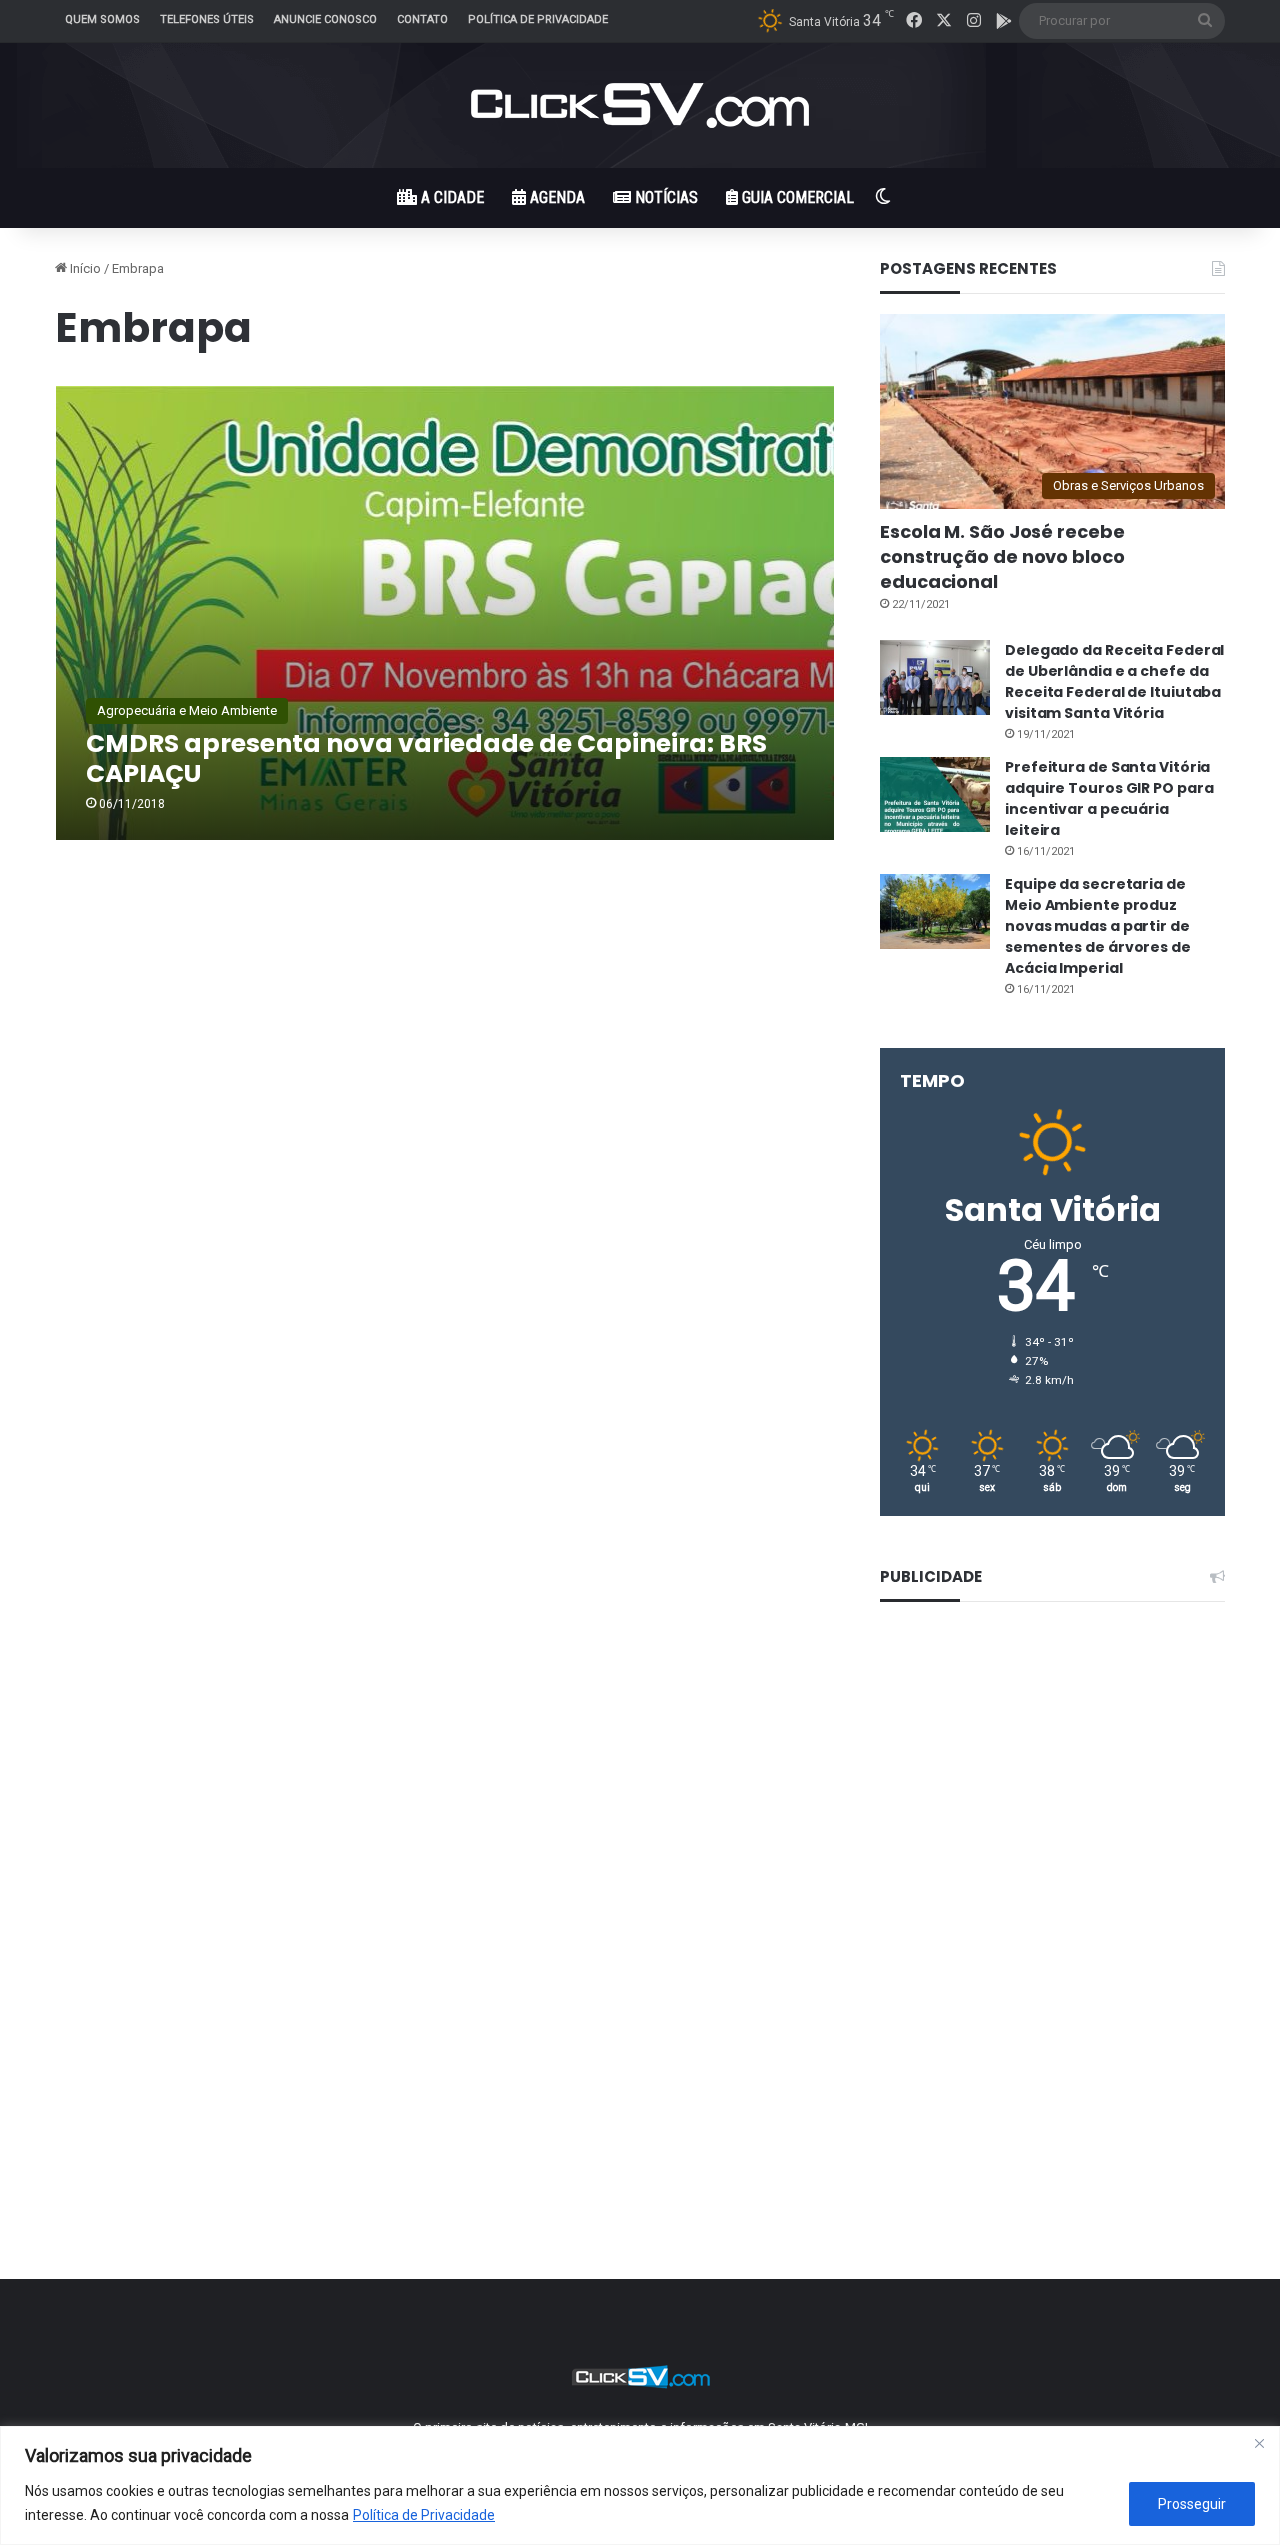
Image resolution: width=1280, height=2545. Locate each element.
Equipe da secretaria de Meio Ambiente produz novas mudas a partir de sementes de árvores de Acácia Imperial (1098, 926)
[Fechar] (1259, 2443)
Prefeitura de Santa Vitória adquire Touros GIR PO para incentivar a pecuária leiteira (1109, 798)
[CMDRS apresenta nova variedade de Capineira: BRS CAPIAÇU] (445, 612)
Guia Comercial (796, 197)
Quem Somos (102, 19)
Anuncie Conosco (325, 19)
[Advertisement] (1052, 1927)
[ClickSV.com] (640, 105)
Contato (422, 19)
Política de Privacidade (424, 2515)
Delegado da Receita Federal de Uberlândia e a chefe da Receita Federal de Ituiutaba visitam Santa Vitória (1114, 681)
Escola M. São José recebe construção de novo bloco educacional (1002, 556)
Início (84, 268)
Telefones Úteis (207, 19)
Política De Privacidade (538, 19)
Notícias (664, 197)
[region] (640, 2485)
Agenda (555, 197)
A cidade (450, 197)
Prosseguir (1192, 2504)
